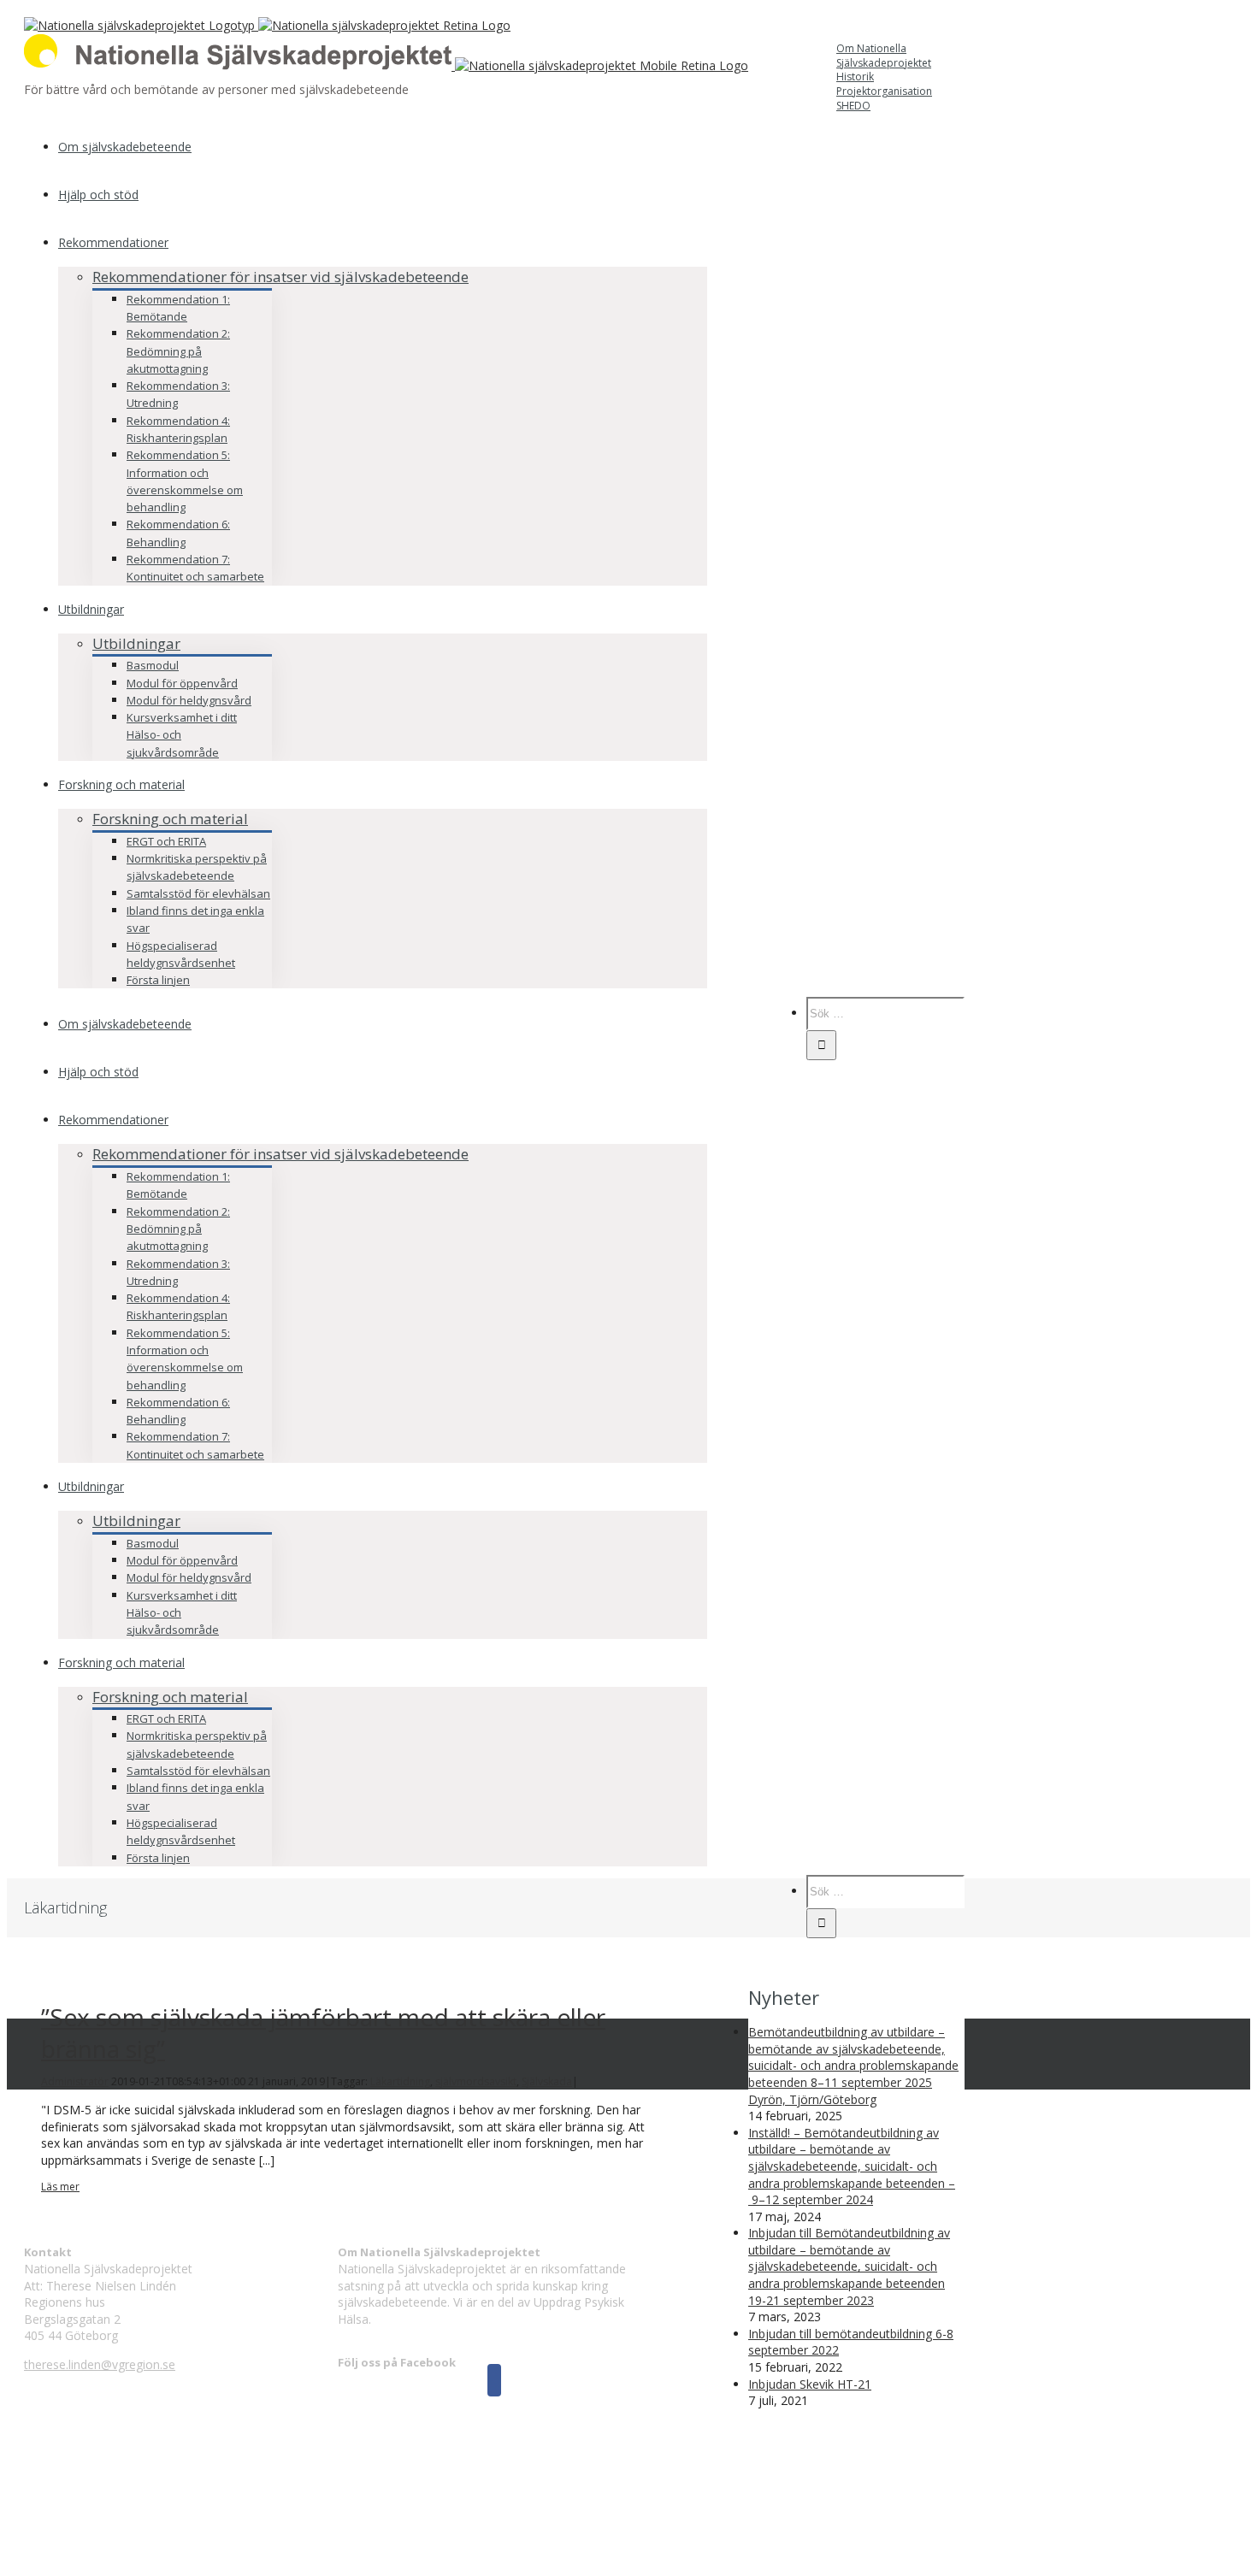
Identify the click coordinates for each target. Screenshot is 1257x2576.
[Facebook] (494, 2380)
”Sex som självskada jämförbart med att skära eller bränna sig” (323, 2032)
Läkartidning (400, 2081)
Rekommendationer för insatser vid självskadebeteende (280, 277)
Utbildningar (136, 643)
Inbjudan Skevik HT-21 (810, 2384)
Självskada (547, 2081)
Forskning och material (170, 819)
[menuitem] (883, 71)
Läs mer (60, 2187)
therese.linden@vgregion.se (100, 2364)
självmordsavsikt (476, 2081)
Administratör (75, 2081)
